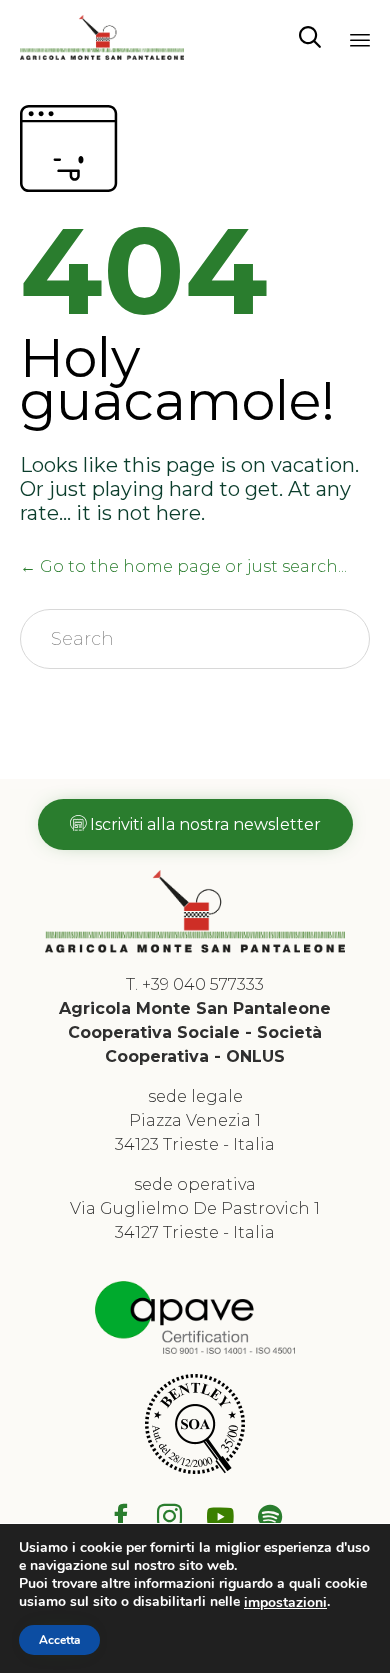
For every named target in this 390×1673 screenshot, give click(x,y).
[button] (195, 824)
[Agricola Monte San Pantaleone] (102, 37)
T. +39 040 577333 (195, 984)
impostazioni (285, 1603)
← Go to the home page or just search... (183, 566)
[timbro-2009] (195, 1468)
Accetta (59, 1640)
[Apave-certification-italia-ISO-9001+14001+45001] (195, 1348)
